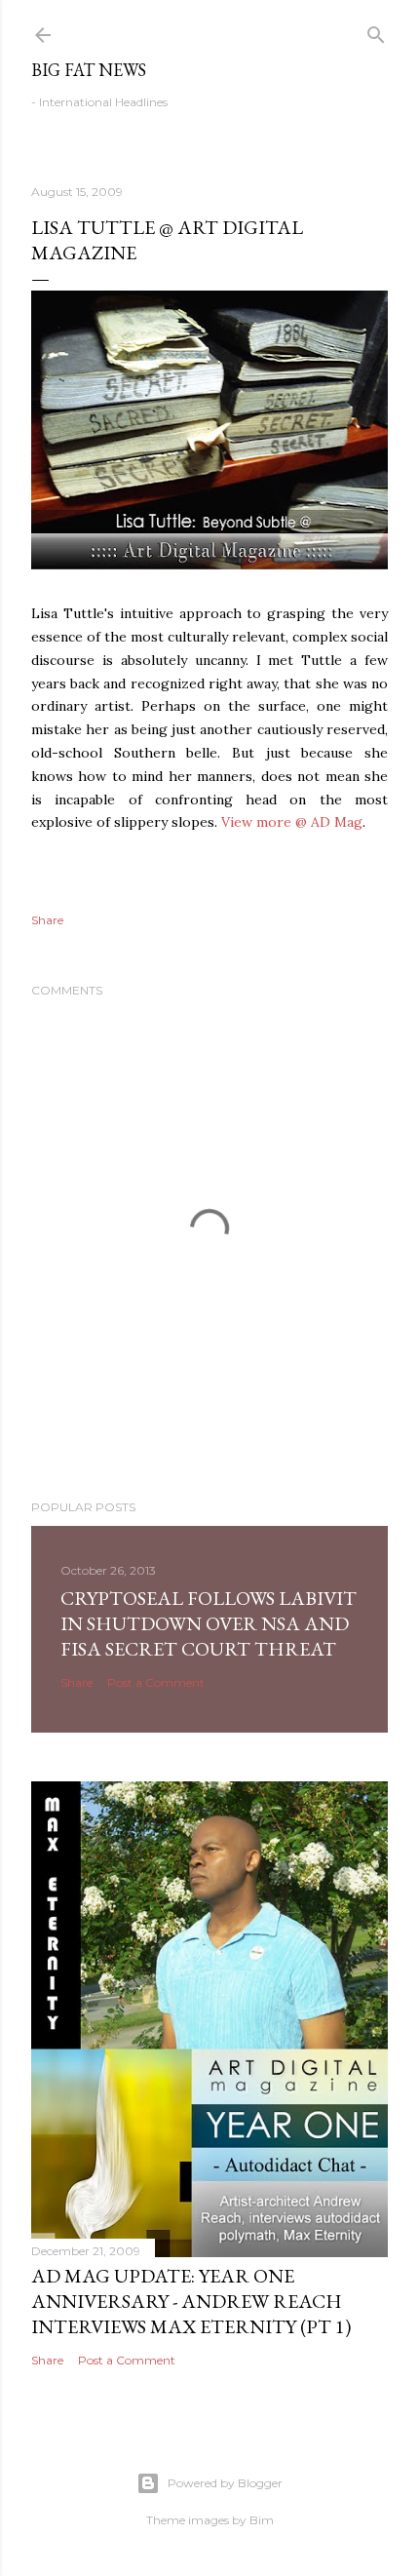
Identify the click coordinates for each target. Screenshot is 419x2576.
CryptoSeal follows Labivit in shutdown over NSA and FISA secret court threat (209, 1623)
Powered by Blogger (225, 2483)
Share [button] (47, 920)
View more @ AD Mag (292, 822)
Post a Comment (156, 1682)
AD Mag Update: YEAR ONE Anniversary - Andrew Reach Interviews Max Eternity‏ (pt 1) (191, 2301)
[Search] (376, 31)
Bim (262, 2520)
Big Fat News (89, 70)
